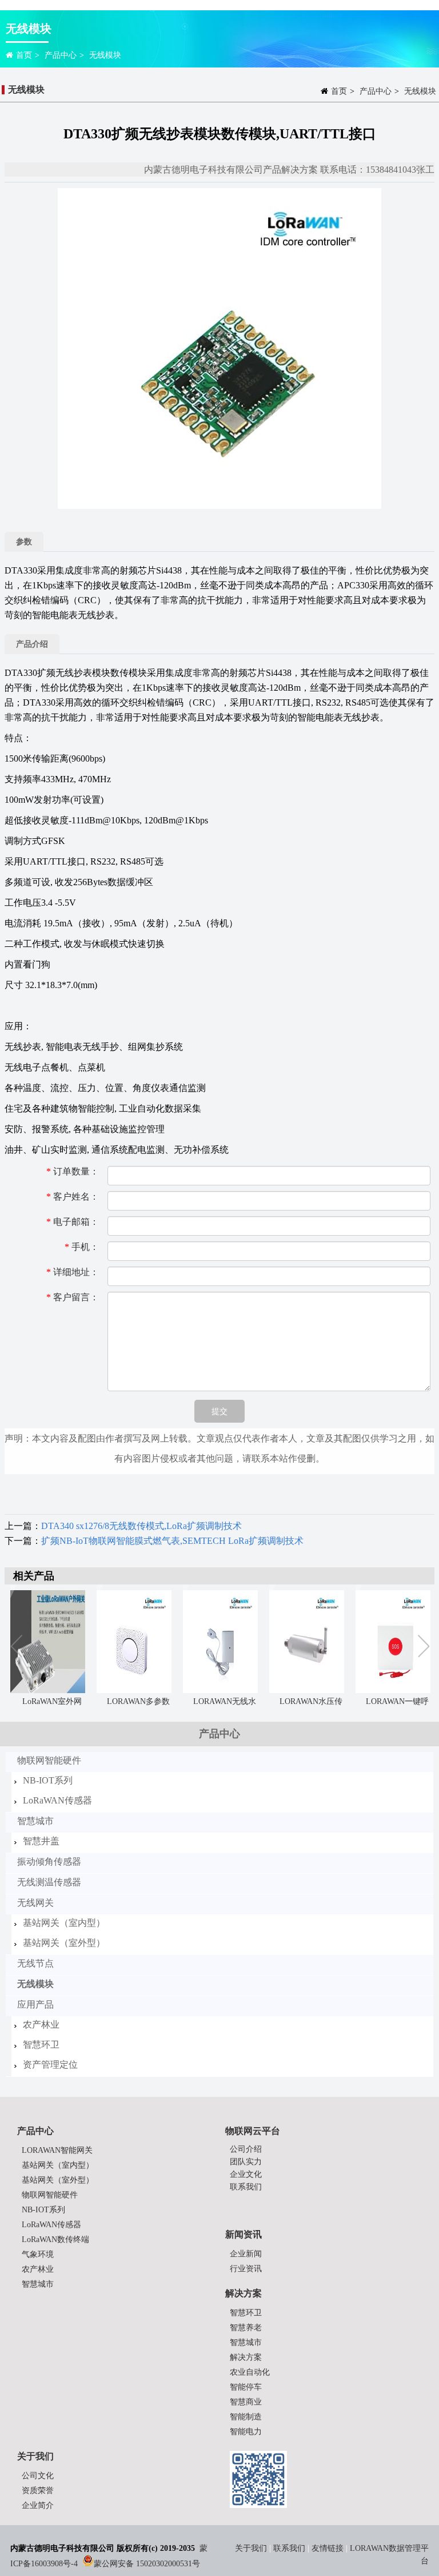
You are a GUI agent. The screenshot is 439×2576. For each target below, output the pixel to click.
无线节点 (35, 1963)
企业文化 (246, 2174)
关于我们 (252, 2548)
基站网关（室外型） (64, 1943)
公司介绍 (246, 2149)
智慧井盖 (41, 1841)
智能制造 (246, 2417)
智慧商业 (246, 2402)
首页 (24, 55)
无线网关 (35, 1903)
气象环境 (38, 2254)
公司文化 (38, 2476)
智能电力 (246, 2432)
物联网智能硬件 (49, 1760)
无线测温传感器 (49, 1882)
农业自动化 (250, 2372)
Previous (19, 1647)
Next (423, 1647)
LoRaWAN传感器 (57, 1800)
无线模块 (105, 55)
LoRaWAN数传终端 (55, 2239)
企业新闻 (246, 2254)
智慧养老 (246, 2328)
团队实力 (246, 2162)
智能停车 (246, 2387)
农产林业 (41, 2024)
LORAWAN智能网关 (57, 2150)
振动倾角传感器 (49, 1862)
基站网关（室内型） (64, 1923)
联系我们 (246, 2187)
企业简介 (38, 2505)
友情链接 (328, 2548)
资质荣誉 (38, 2491)
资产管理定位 (50, 2065)
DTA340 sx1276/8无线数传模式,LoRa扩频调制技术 (141, 1526)
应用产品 (35, 2004)
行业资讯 (246, 2269)
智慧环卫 (41, 2045)
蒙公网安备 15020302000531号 (147, 2564)
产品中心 (61, 55)
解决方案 (246, 2357)
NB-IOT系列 (48, 1780)
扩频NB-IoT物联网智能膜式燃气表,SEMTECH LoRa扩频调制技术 (172, 1541)
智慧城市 (35, 1821)
